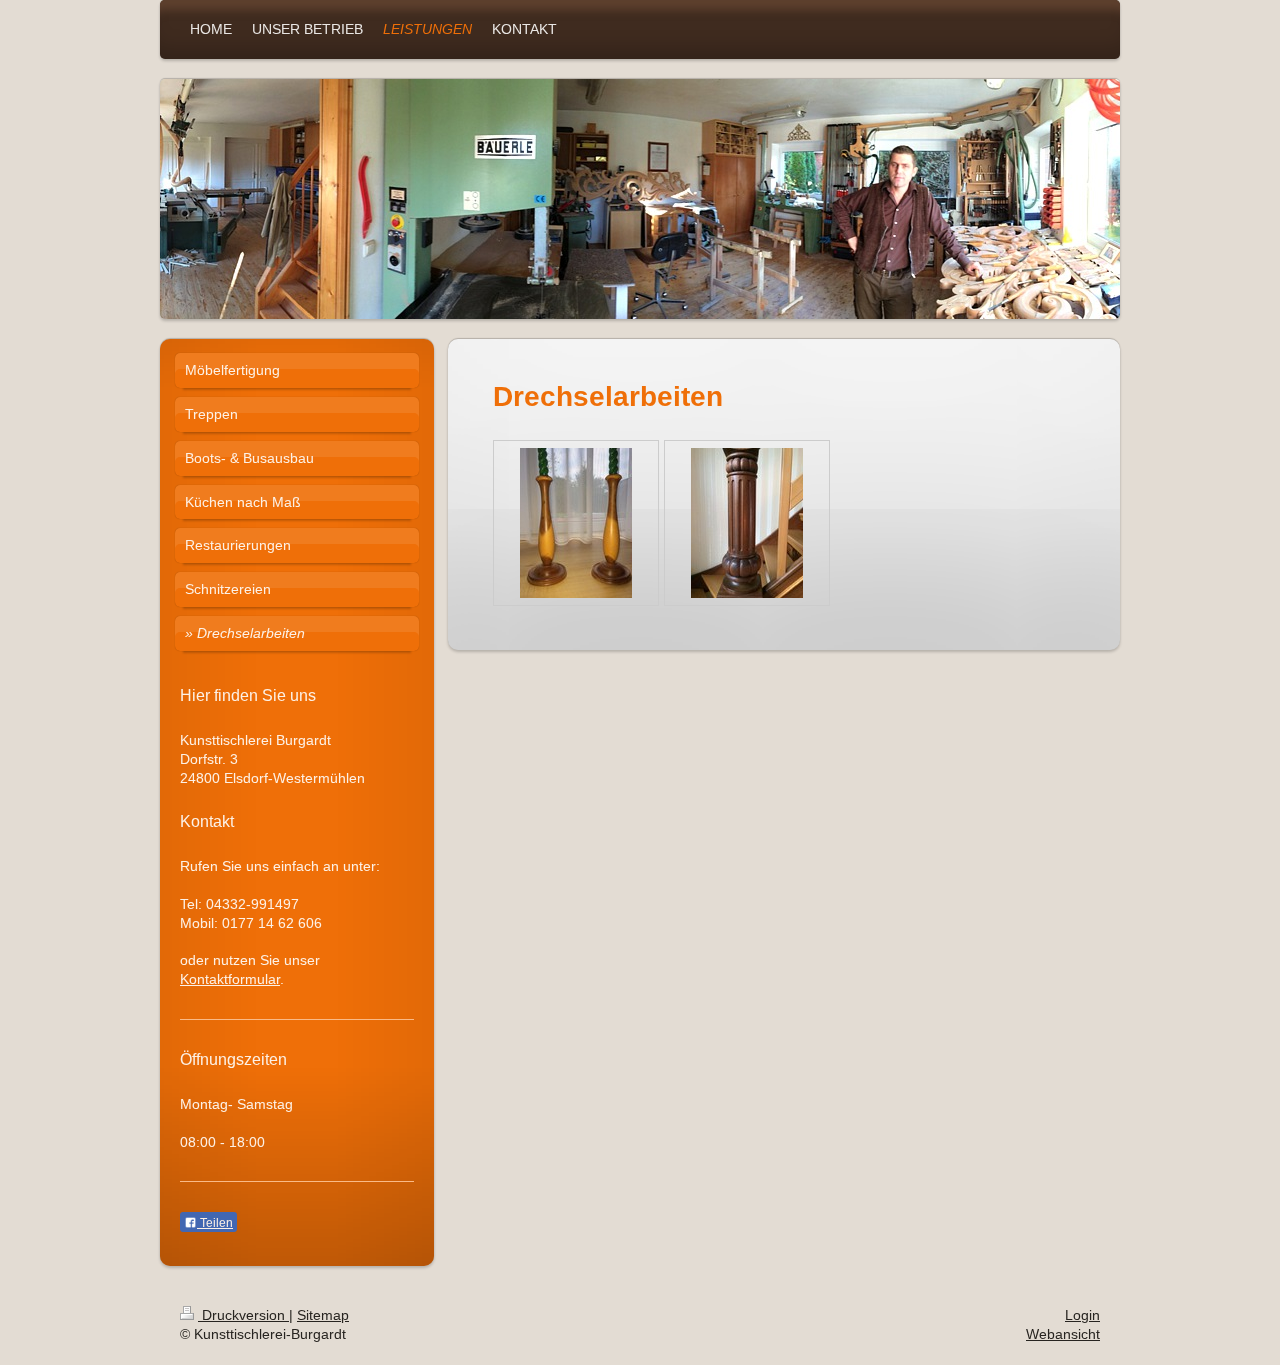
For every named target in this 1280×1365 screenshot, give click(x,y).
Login (1082, 1315)
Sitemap (323, 1315)
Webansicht (1063, 1334)
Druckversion (243, 1315)
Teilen (215, 1223)
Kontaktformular (230, 979)
